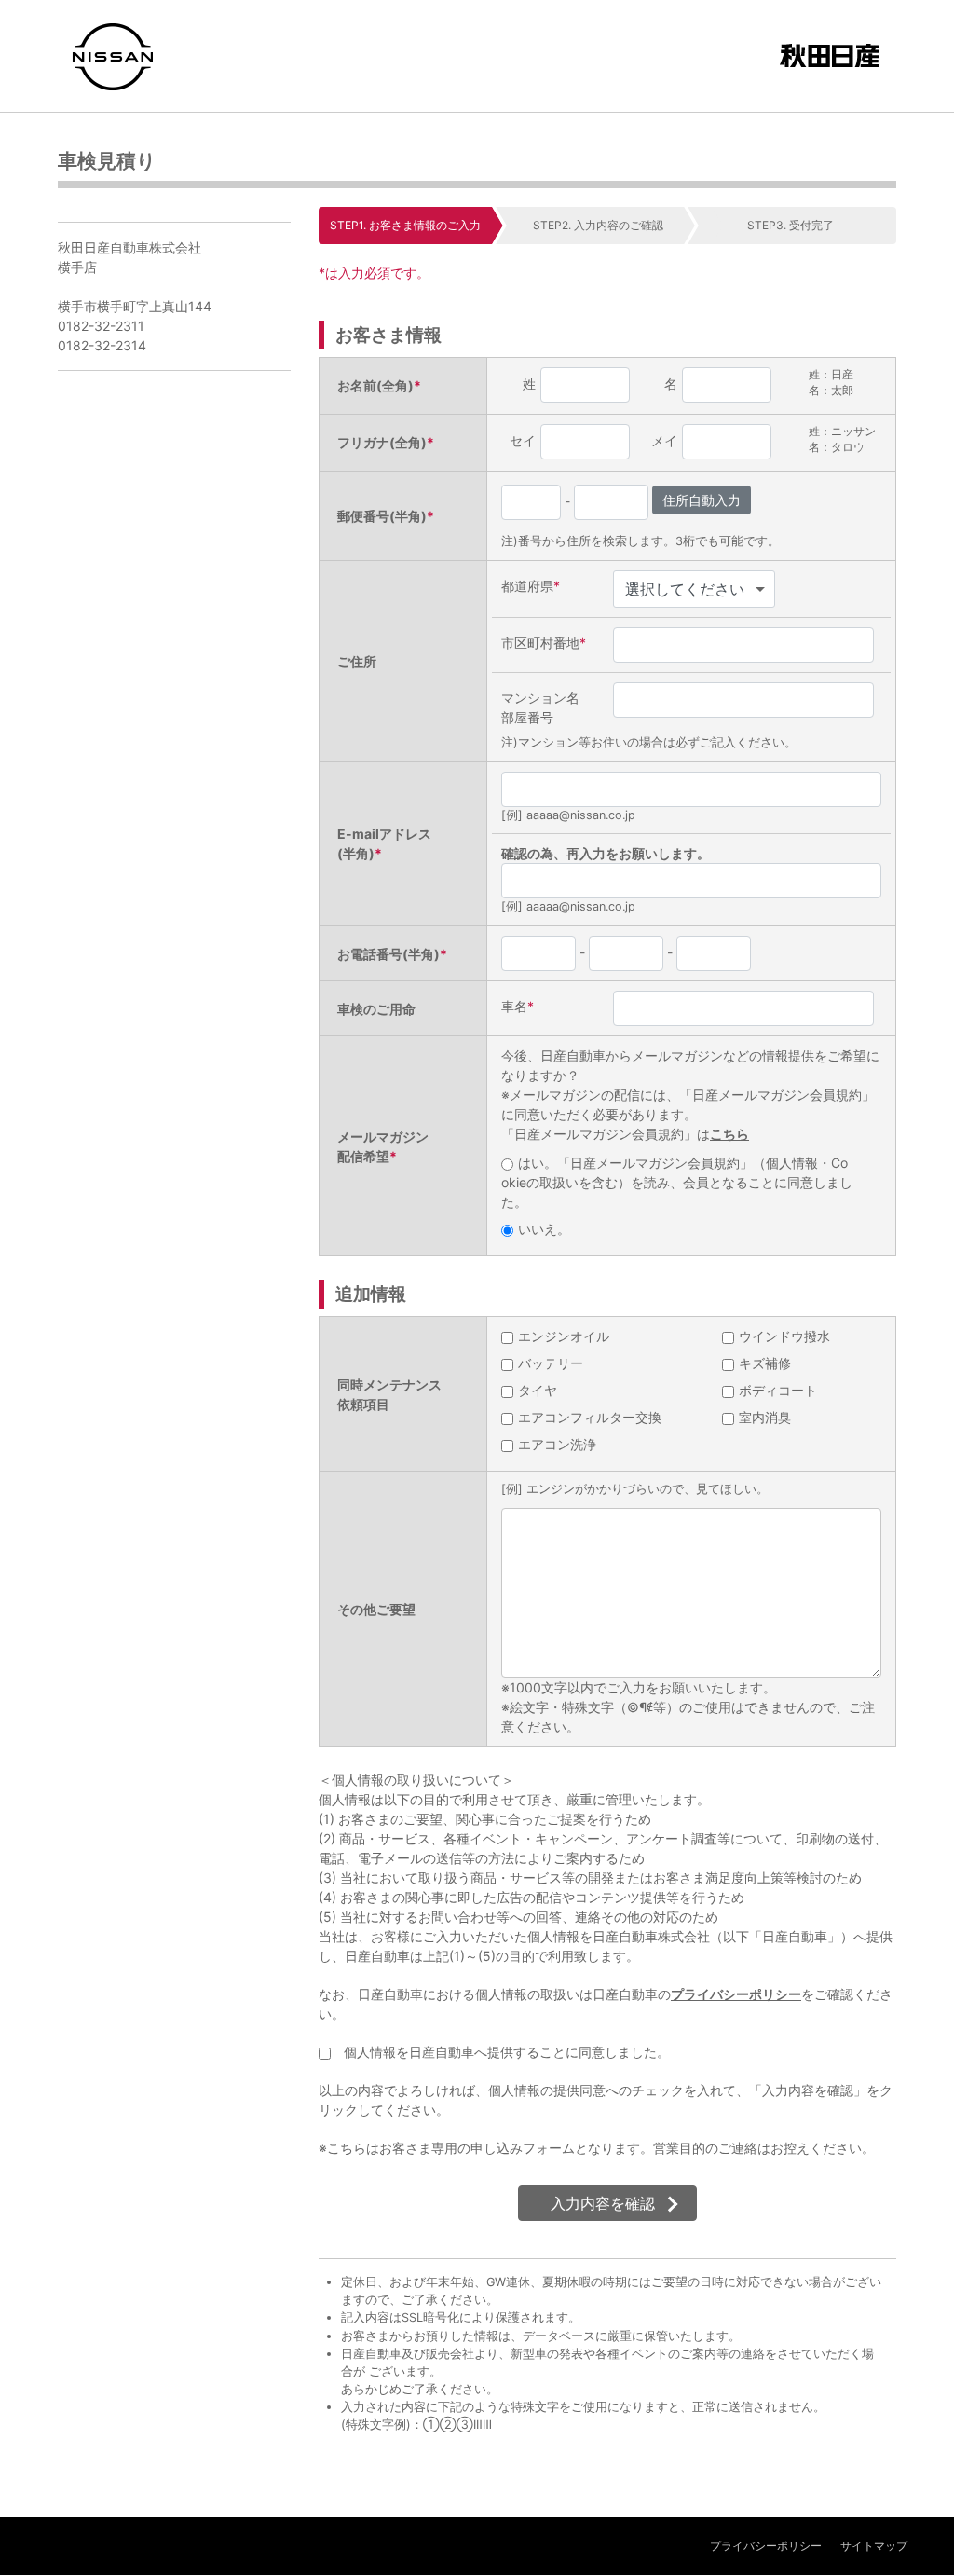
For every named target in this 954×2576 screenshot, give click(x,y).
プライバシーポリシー (736, 1994)
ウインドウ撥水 (784, 1336)
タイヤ (538, 1390)
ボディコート (778, 1390)
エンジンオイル (564, 1336)
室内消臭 (765, 1417)
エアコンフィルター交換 (590, 1417)
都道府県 (531, 586)
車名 (518, 1006)
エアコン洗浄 (557, 1444)
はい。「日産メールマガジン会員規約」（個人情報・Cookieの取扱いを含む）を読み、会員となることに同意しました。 (677, 1182)
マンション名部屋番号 (540, 707)
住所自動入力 (702, 500)
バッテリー (551, 1363)
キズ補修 (765, 1363)
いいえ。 (544, 1229)
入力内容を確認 (603, 2203)
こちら (729, 1134)
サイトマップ (874, 2546)
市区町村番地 (544, 643)
